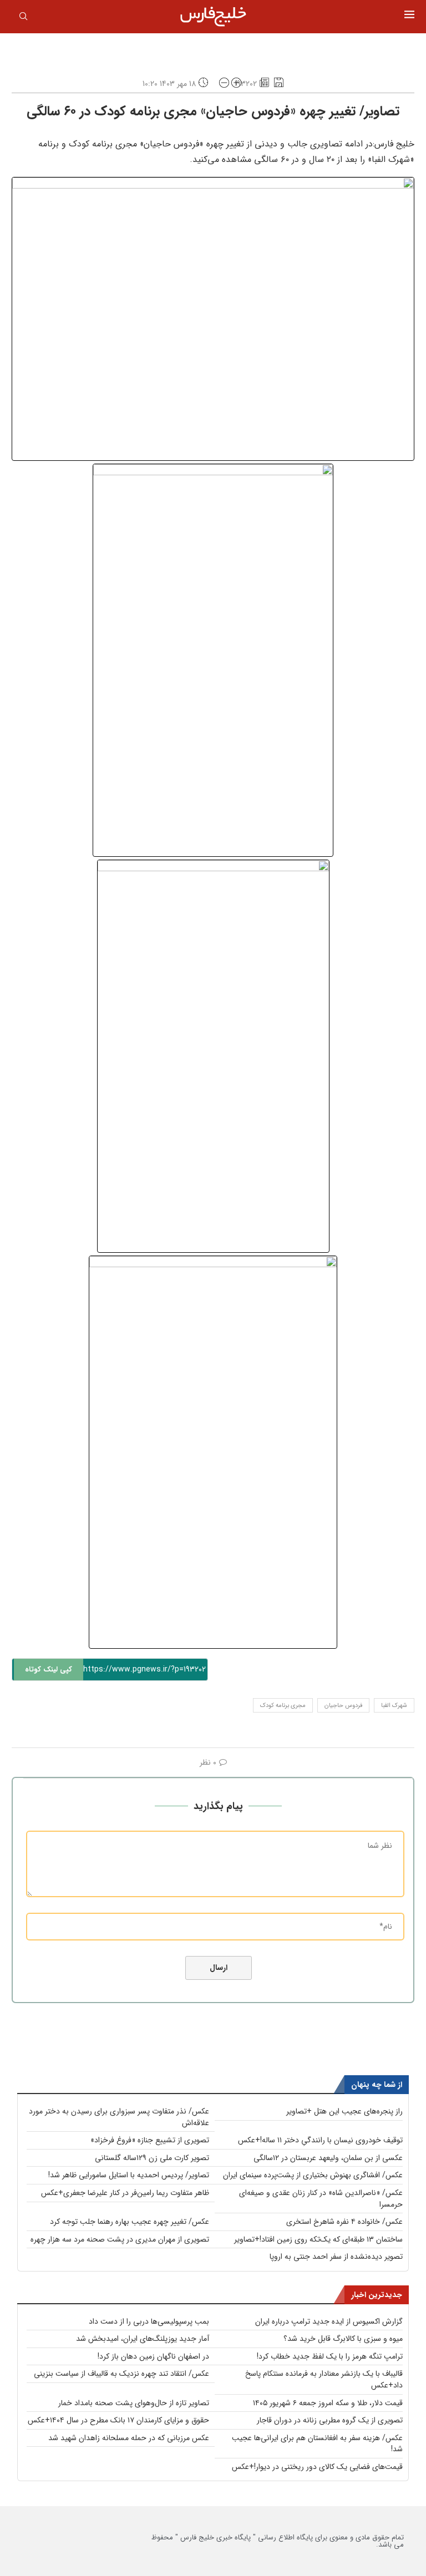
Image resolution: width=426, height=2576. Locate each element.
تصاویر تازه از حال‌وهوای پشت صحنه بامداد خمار (134, 2403)
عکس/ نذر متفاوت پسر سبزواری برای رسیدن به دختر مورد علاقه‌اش (119, 2117)
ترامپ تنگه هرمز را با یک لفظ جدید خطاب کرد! (330, 2356)
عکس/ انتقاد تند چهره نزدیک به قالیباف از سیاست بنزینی (121, 2374)
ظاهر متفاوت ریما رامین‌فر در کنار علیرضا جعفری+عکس (125, 2193)
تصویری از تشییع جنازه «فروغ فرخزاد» (150, 2140)
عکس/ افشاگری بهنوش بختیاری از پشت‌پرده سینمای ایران (313, 2175)
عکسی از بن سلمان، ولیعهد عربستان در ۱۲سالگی (328, 2158)
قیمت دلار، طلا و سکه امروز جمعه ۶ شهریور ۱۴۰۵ (328, 2403)
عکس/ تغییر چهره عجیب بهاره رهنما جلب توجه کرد (130, 2222)
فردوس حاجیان (343, 1706)
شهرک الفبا (394, 1706)
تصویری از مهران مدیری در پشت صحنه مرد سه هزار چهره (120, 2239)
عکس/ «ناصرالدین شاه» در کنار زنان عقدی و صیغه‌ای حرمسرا (321, 2199)
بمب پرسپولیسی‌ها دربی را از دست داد (149, 2321)
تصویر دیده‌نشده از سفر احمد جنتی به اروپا (336, 2257)
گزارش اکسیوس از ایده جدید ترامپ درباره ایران (329, 2321)
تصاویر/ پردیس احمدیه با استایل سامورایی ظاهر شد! (129, 2175)
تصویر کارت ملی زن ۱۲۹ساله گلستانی (152, 2158)
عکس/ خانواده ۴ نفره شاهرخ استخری (344, 2222)
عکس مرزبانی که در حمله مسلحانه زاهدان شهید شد (129, 2438)
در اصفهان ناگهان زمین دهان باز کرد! (153, 2356)
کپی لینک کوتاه (49, 1670)
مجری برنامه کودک (283, 1706)
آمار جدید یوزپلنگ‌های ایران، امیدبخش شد (143, 2339)
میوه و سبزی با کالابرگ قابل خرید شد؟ (343, 2339)
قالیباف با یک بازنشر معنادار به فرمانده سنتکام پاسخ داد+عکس (324, 2379)
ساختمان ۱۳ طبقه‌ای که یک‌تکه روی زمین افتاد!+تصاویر (318, 2239)
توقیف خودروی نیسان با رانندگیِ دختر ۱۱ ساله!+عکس (320, 2140)
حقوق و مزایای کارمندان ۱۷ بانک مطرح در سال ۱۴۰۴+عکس (118, 2420)
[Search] (23, 18)
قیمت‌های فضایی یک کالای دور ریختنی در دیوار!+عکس (317, 2467)
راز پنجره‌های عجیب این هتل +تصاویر (344, 2111)
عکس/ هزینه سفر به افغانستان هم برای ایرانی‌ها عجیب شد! (317, 2444)
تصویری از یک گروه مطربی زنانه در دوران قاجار (330, 2420)
